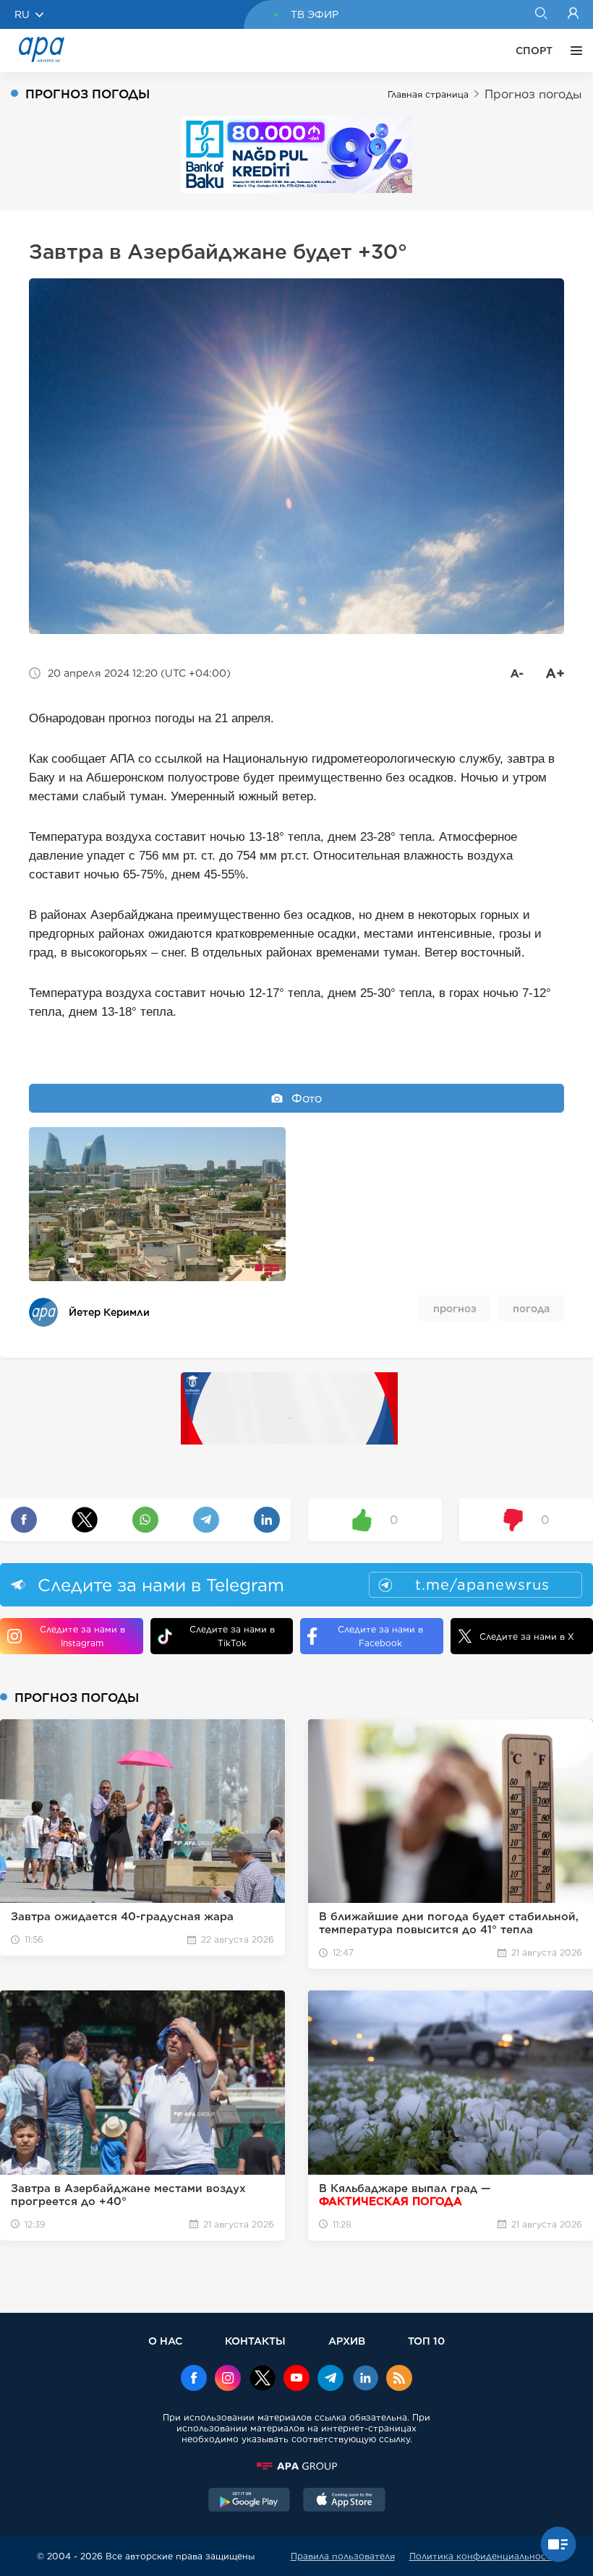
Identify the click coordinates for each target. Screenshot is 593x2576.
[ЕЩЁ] (573, 51)
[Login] (573, 14)
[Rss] (399, 2379)
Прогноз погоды (533, 94)
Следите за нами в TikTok (232, 1636)
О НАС (165, 2341)
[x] (263, 2379)
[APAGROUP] (296, 2466)
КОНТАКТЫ (255, 2341)
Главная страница (428, 94)
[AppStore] (344, 2502)
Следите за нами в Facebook (380, 1636)
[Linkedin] (365, 2379)
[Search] (541, 14)
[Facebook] (194, 2379)
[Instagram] (228, 2379)
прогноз (455, 1309)
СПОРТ (534, 51)
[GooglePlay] (249, 2502)
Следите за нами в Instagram (82, 1636)
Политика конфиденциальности (483, 2556)
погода (531, 1309)
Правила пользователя (343, 2556)
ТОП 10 (426, 2341)
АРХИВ (347, 2341)
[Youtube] (296, 2379)
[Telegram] (330, 2379)
